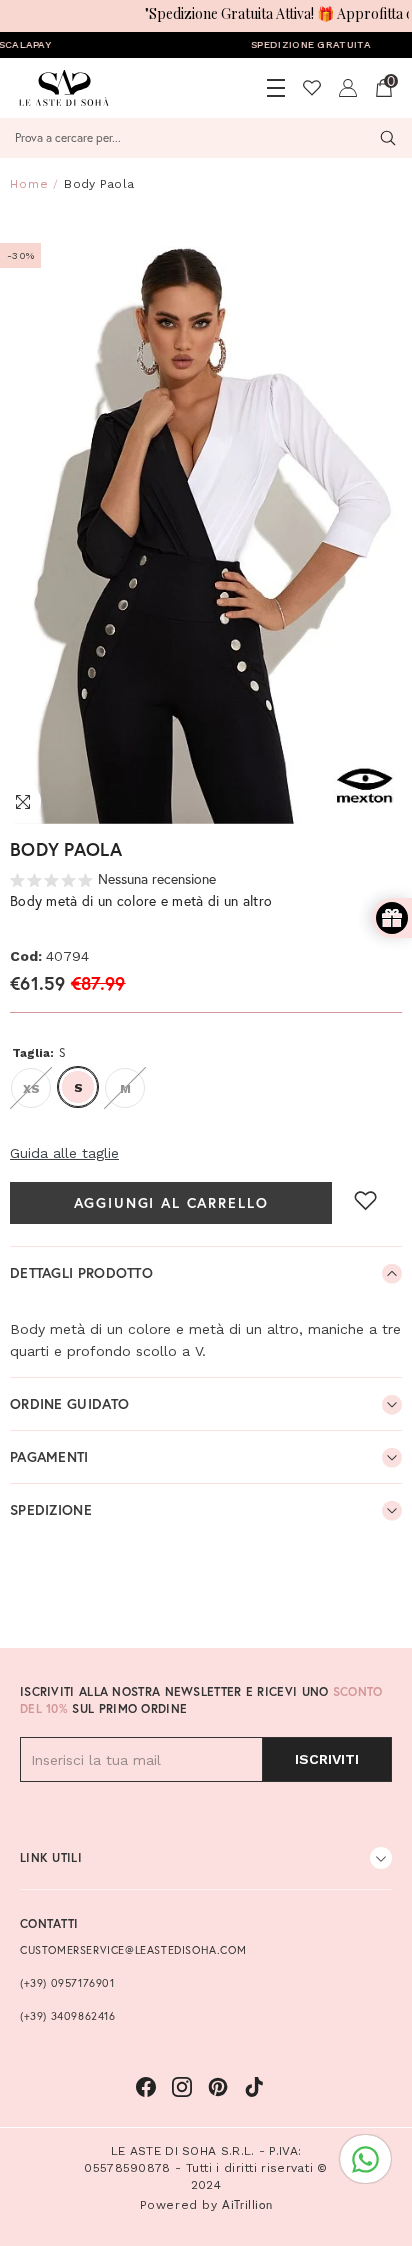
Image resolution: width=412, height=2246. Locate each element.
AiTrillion (247, 2204)
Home (29, 184)
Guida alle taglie (64, 1153)
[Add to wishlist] (366, 1200)
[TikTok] (254, 2087)
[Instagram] (182, 2087)
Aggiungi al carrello (171, 1203)
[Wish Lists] (312, 88)
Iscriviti (327, 1759)
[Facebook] (146, 2087)
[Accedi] (348, 88)
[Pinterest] (218, 2087)
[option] (206, 518)
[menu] (276, 88)
